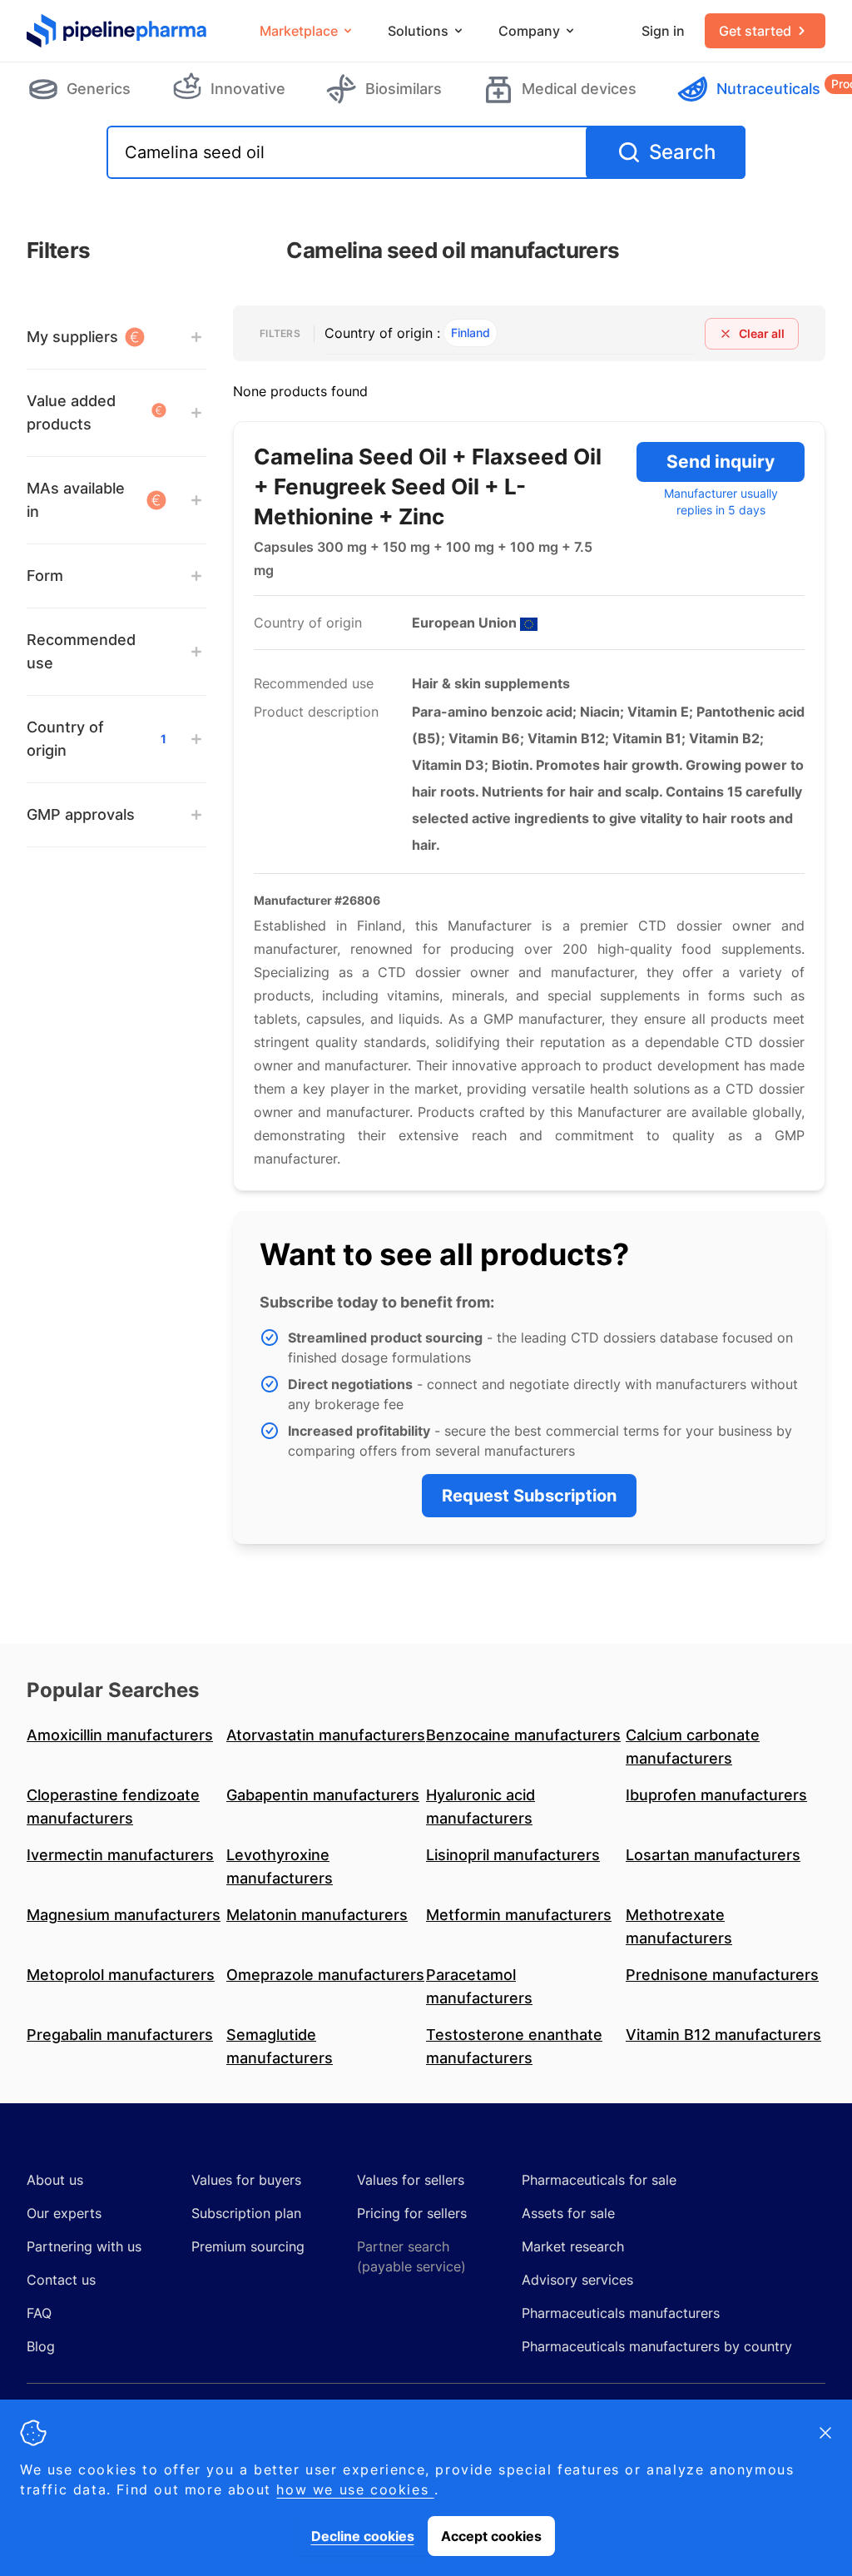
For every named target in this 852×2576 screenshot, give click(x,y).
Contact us (61, 2280)
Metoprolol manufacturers (121, 1975)
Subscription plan (246, 2213)
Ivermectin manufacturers (120, 1855)
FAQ (39, 2313)
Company (529, 31)
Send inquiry (721, 462)
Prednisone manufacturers (722, 1975)
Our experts (64, 2213)
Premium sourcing (248, 2246)
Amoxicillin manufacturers (120, 1735)
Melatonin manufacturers (317, 1915)
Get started (755, 31)
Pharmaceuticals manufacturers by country (657, 2346)
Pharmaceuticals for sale (599, 2180)
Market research (573, 2246)
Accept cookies (491, 2536)
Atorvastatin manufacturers (326, 1735)
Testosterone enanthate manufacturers (514, 2046)
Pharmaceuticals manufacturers (621, 2313)
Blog (41, 2346)
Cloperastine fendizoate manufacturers (113, 1807)
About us (55, 2180)
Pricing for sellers (412, 2213)
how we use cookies (355, 2489)
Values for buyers (246, 2180)
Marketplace (299, 31)
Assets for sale (568, 2213)
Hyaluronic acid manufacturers (480, 1807)
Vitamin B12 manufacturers (723, 2035)
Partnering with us (84, 2246)
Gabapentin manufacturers (323, 1795)
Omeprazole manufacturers (325, 1975)
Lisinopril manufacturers (513, 1855)
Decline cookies (363, 2536)
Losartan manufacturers (713, 1855)
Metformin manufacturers (519, 1915)
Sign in (663, 31)
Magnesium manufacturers (124, 1915)
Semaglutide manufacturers (280, 2046)
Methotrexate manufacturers (679, 1926)
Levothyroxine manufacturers (280, 1866)
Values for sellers (411, 2180)
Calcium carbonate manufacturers (693, 1747)
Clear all (762, 333)
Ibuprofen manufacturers (716, 1795)
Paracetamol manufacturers (479, 1986)
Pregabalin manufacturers (120, 2035)
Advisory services (577, 2280)
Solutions (418, 31)
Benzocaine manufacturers (523, 1735)
